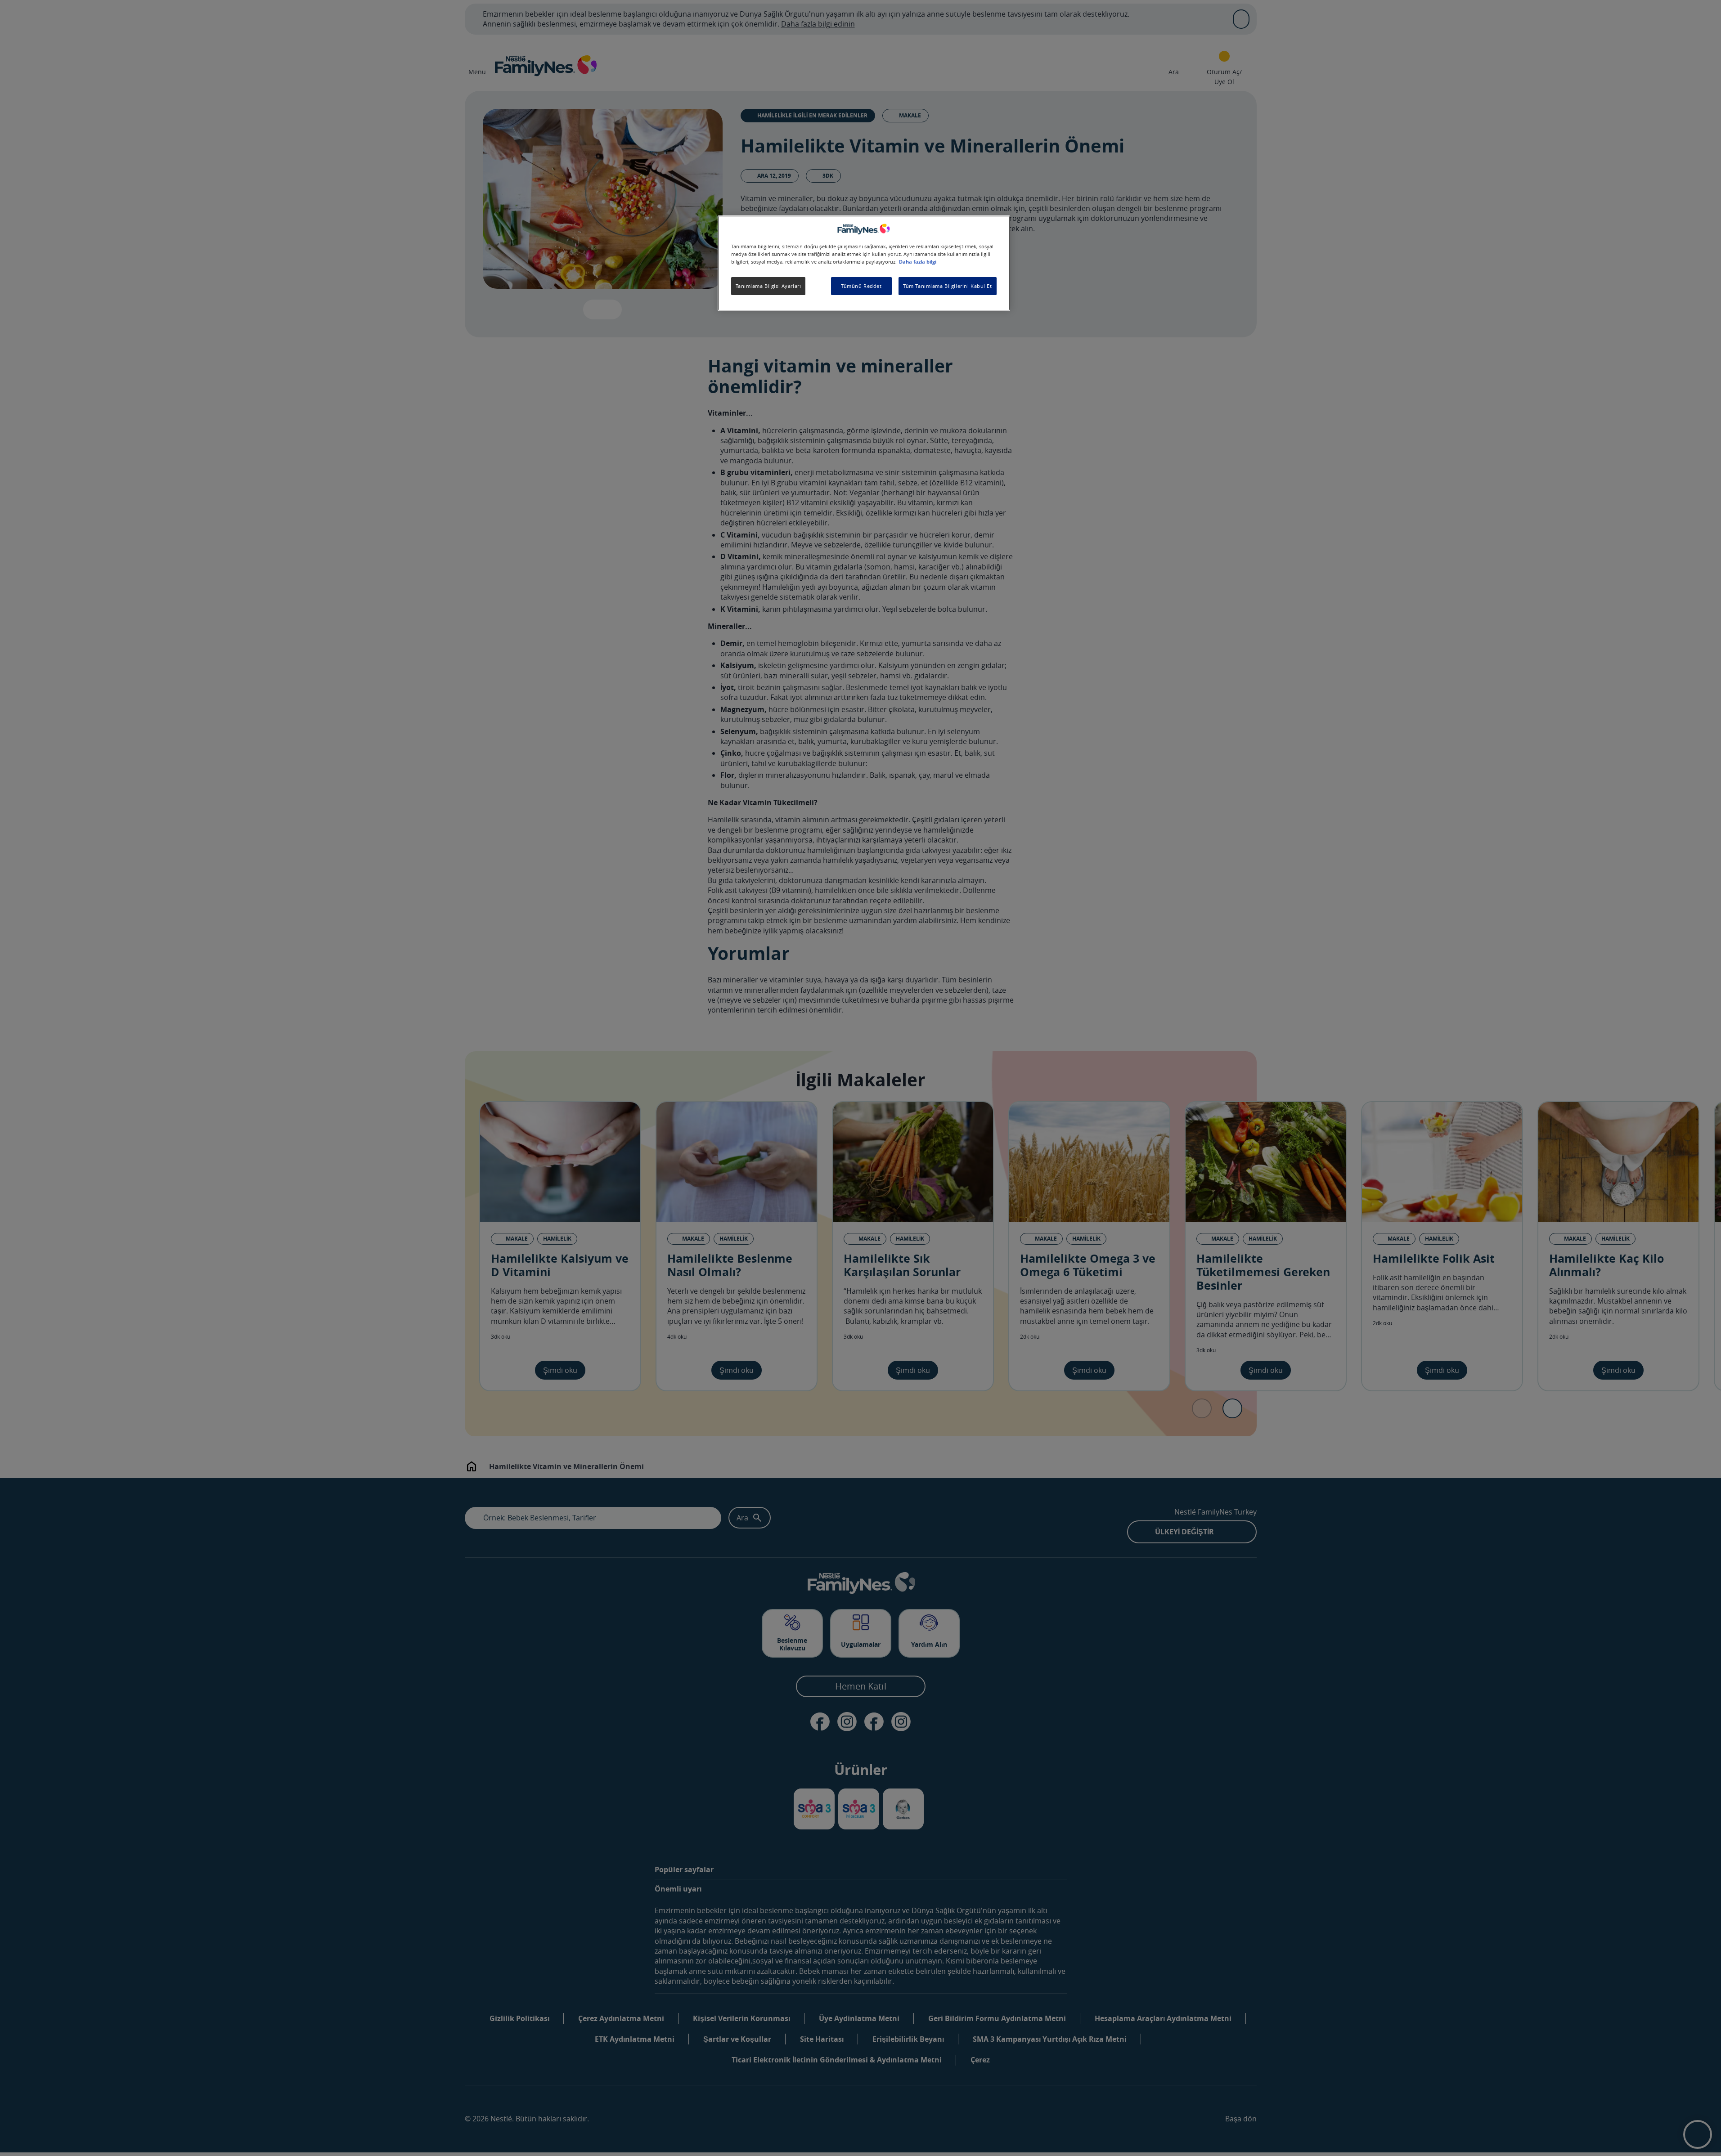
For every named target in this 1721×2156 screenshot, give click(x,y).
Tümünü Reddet (861, 286)
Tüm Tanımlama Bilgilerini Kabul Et (947, 286)
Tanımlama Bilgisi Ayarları (768, 286)
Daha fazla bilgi (918, 262)
